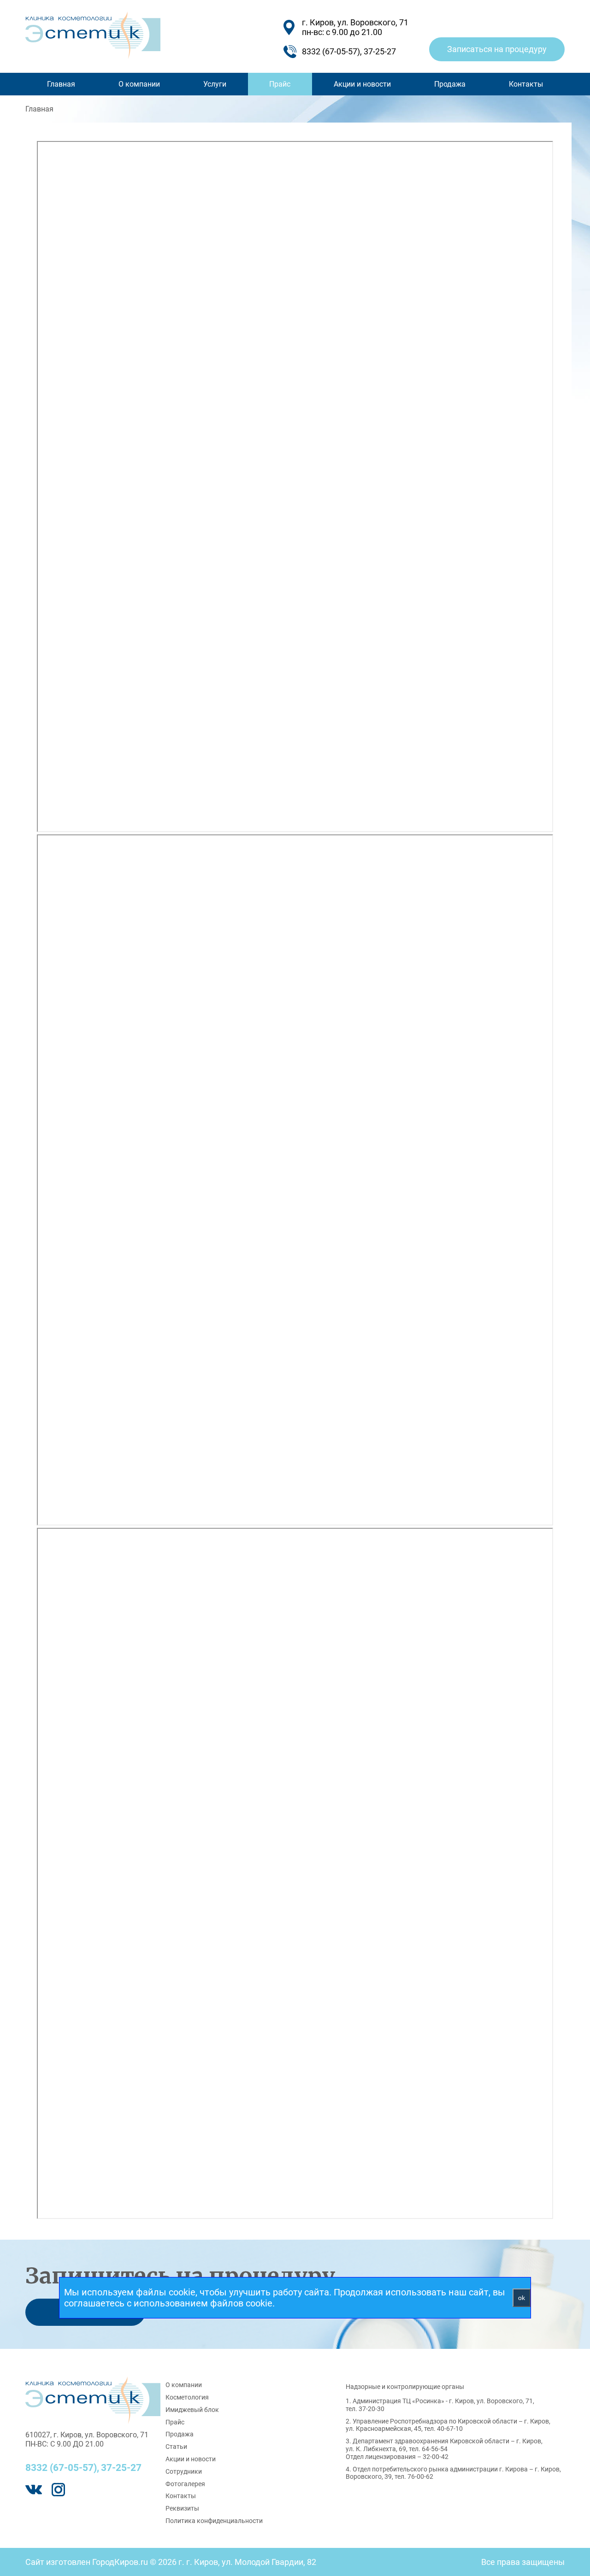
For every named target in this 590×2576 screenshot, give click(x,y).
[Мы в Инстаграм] (58, 2490)
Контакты (526, 84)
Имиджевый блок (192, 2410)
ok (522, 2298)
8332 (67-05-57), (62, 2468)
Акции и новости (362, 84)
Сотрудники (184, 2471)
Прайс (280, 84)
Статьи (176, 2447)
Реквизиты (182, 2508)
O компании (184, 2385)
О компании (139, 84)
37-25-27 (380, 51)
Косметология (187, 2397)
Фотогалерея (185, 2484)
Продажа (450, 84)
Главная (61, 84)
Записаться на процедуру (497, 49)
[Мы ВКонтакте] (34, 2490)
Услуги (215, 84)
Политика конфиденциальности (214, 2521)
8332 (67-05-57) (331, 51)
